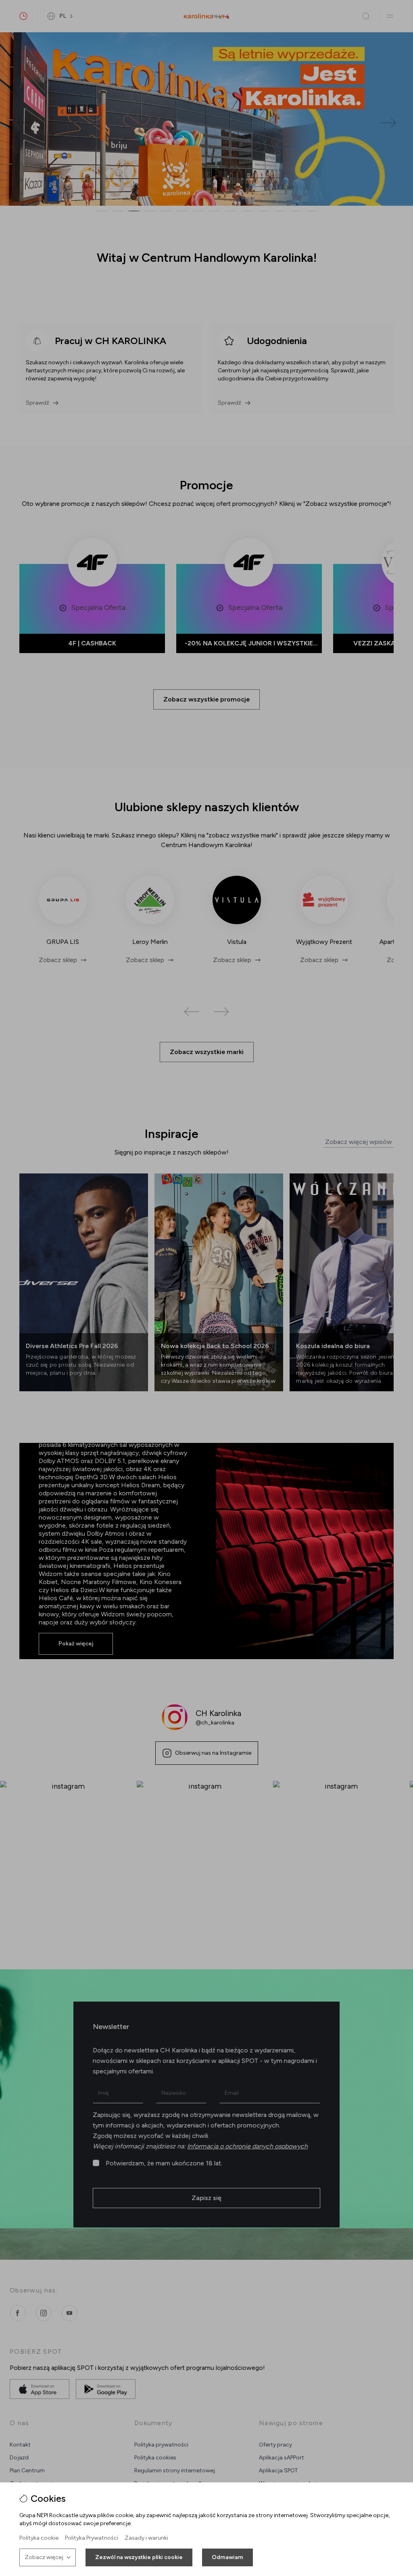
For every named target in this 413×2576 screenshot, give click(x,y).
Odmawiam (227, 2557)
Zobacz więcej (44, 2557)
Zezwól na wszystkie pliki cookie (139, 2557)
